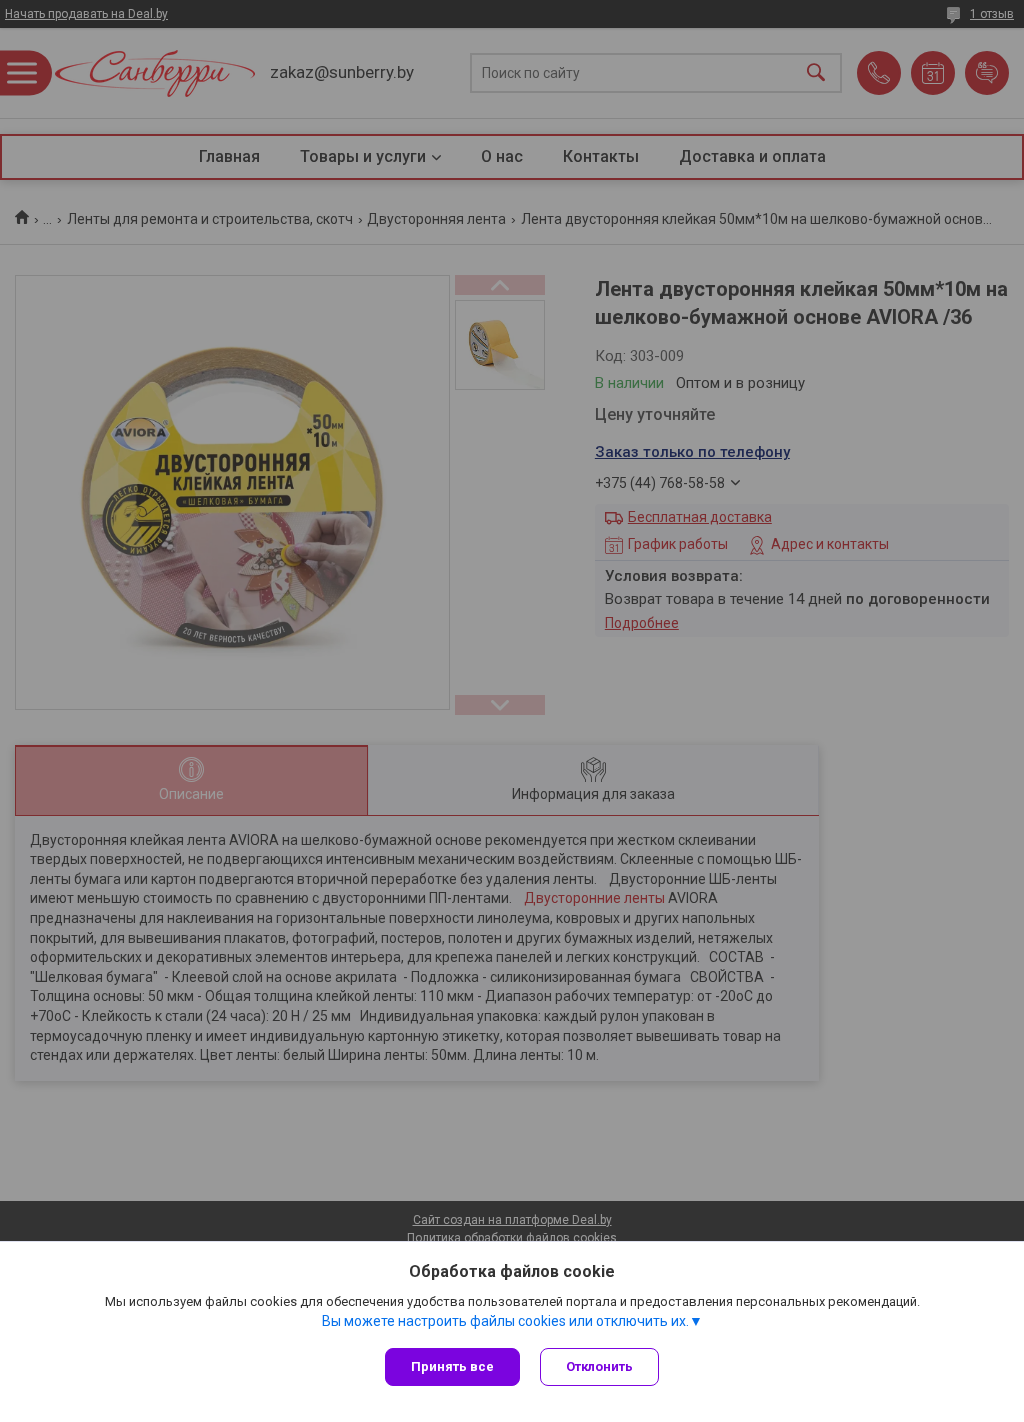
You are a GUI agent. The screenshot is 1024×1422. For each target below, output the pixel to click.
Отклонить (599, 1366)
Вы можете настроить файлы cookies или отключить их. (505, 1321)
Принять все (452, 1366)
